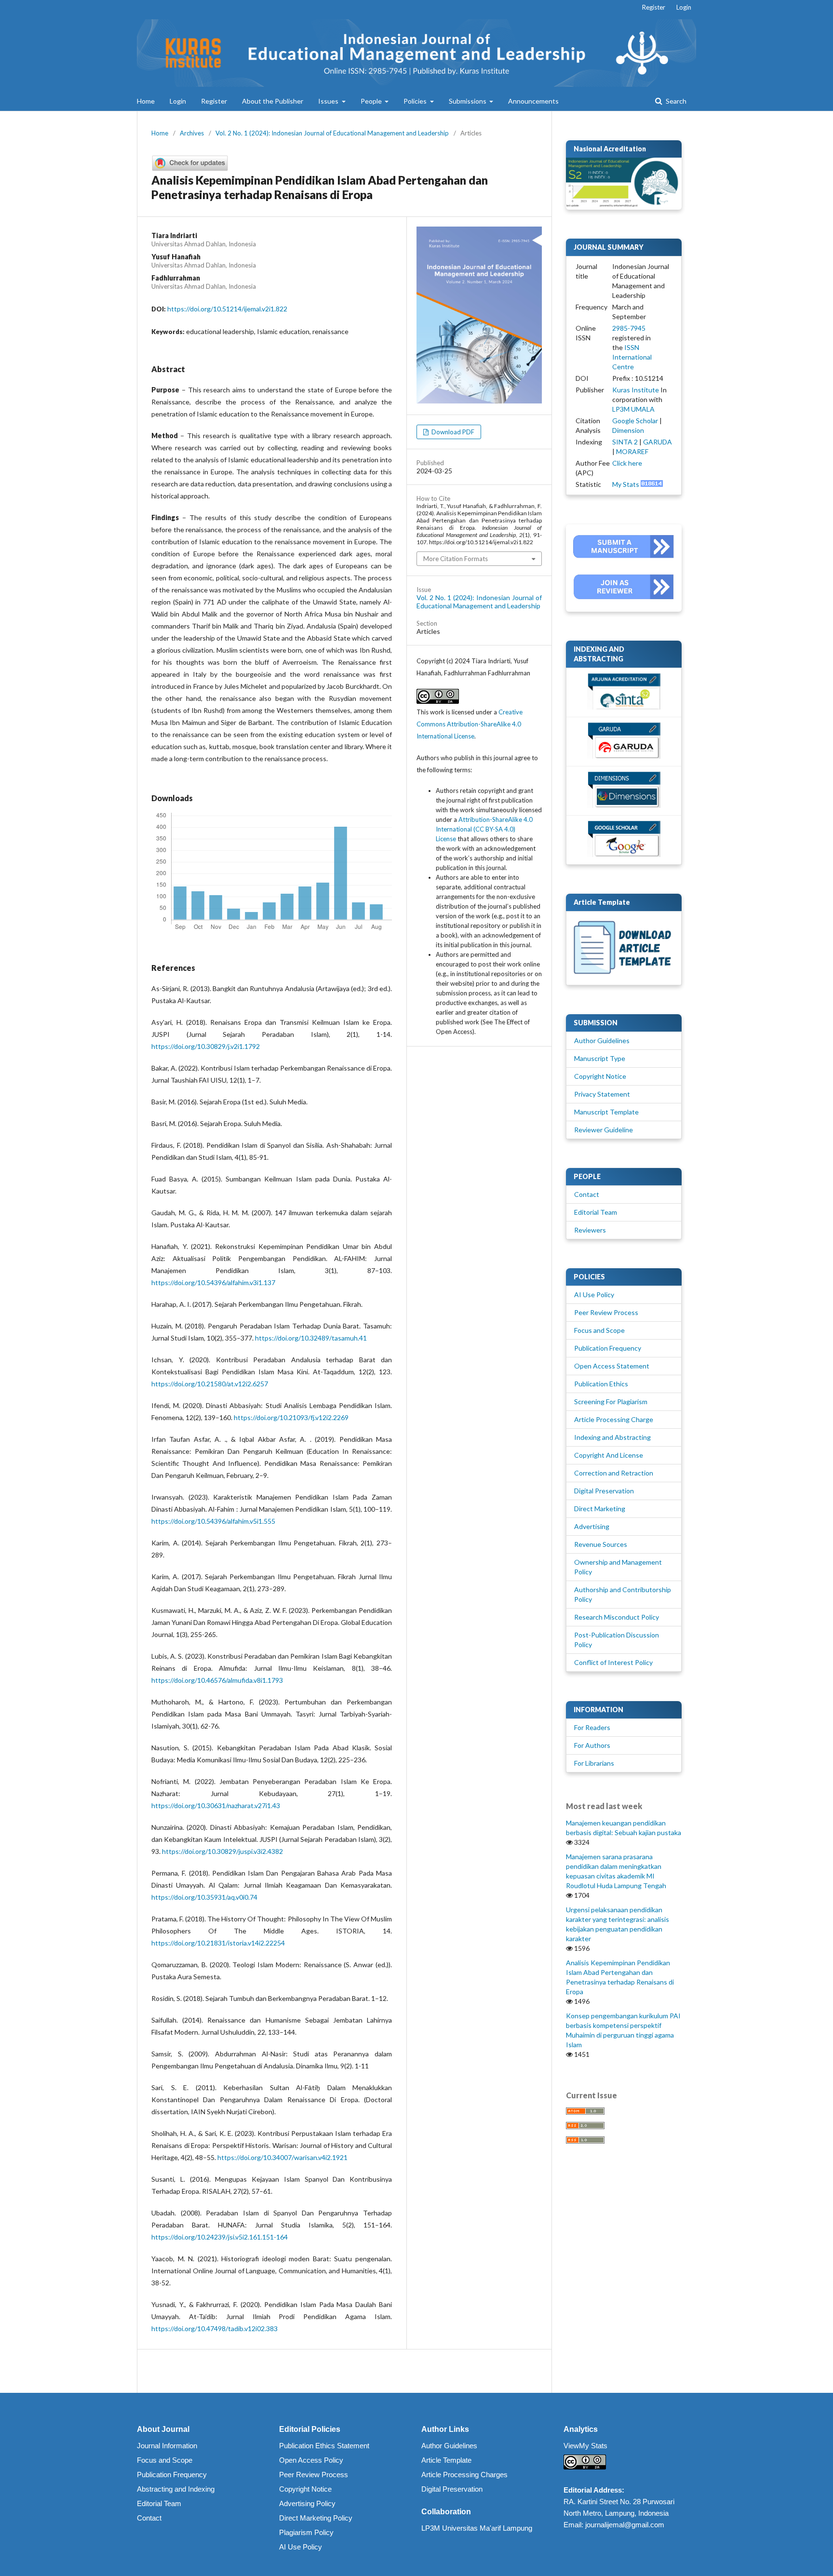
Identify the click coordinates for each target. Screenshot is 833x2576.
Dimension (628, 430)
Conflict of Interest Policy (613, 1662)
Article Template (446, 2460)
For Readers (592, 1727)
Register (214, 101)
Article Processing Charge (614, 1419)
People (372, 101)
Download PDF (452, 432)
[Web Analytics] (652, 484)
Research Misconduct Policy (617, 1617)
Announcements (533, 101)
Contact (587, 1194)
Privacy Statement (602, 1094)
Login (178, 101)
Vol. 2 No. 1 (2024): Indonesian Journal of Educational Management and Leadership (332, 133)
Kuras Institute (636, 390)
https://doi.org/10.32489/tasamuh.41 (311, 1338)
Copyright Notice (600, 1076)
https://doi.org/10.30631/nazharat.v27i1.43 (216, 1805)
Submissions (468, 101)
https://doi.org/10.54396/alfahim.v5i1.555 (213, 1521)
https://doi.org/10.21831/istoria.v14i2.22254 (218, 1943)
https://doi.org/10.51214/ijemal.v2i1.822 (227, 309)
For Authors (592, 1745)
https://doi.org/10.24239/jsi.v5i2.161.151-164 (220, 2237)
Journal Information (167, 2446)
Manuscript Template (606, 1112)
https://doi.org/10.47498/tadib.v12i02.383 (215, 2328)
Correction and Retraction (614, 1473)
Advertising (592, 1526)
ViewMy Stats (585, 2446)
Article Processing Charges (464, 2475)
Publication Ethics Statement (324, 2446)
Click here (627, 463)
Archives (192, 133)
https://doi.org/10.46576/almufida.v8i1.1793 (217, 1680)
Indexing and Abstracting (612, 1437)
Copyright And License (609, 1455)
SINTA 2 (625, 442)
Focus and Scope (599, 1330)
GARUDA (658, 442)
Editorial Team (596, 1212)
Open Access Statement (612, 1366)
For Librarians (594, 1763)
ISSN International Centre (632, 357)
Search (675, 101)
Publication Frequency (608, 1348)
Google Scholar (635, 421)
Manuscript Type (600, 1058)
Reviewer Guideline (604, 1130)
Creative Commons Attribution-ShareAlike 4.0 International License (470, 724)
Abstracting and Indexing (176, 2489)
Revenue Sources (601, 1544)
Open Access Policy (311, 2460)
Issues (329, 101)
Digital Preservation (604, 1491)
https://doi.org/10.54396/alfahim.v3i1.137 (213, 1282)
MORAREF (632, 451)
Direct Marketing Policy (316, 2518)
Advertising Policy (307, 2503)
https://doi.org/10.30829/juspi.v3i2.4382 (222, 1851)
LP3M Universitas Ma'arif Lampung (477, 2528)
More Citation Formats (456, 559)
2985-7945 (629, 328)
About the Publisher (273, 101)
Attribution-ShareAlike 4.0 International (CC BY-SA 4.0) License (484, 829)
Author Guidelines (602, 1040)
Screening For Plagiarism (611, 1402)
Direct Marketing (600, 1509)
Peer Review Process (606, 1312)
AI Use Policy (594, 1295)
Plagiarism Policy (306, 2532)
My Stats (626, 484)
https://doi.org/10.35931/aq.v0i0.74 (204, 1897)
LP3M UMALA (633, 409)
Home (146, 101)
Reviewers (590, 1230)
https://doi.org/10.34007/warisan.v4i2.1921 (282, 2157)
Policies (416, 101)
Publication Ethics (601, 1384)
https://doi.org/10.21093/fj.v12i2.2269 (291, 1417)
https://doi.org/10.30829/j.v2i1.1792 (206, 1046)
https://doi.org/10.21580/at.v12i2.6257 (210, 1384)
